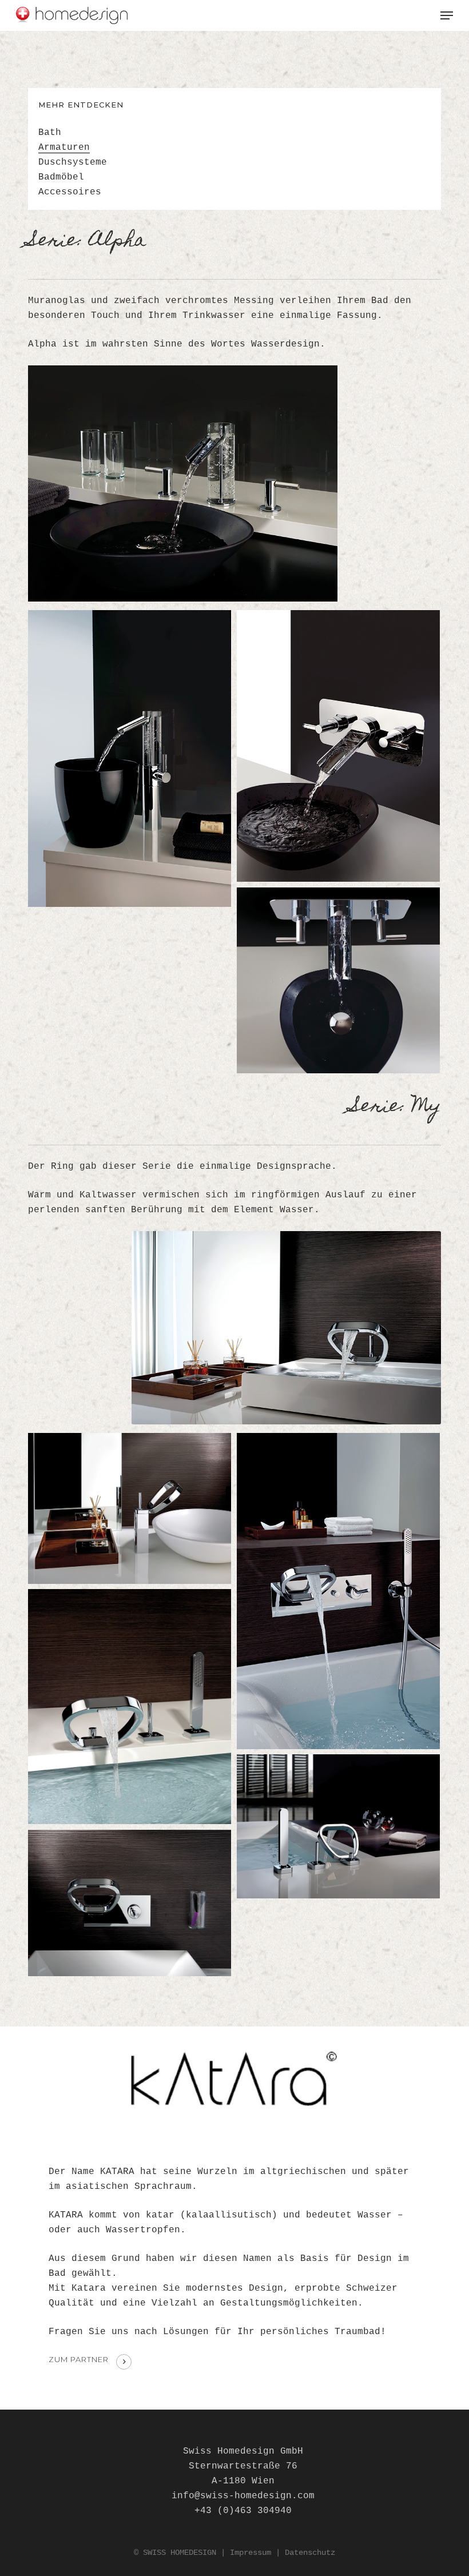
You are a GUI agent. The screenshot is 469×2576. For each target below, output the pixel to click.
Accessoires (70, 192)
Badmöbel (61, 177)
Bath (50, 133)
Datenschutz (310, 2553)
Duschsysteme (73, 162)
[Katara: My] (130, 1508)
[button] (447, 15)
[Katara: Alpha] (130, 759)
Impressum (251, 2553)
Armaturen (64, 148)
